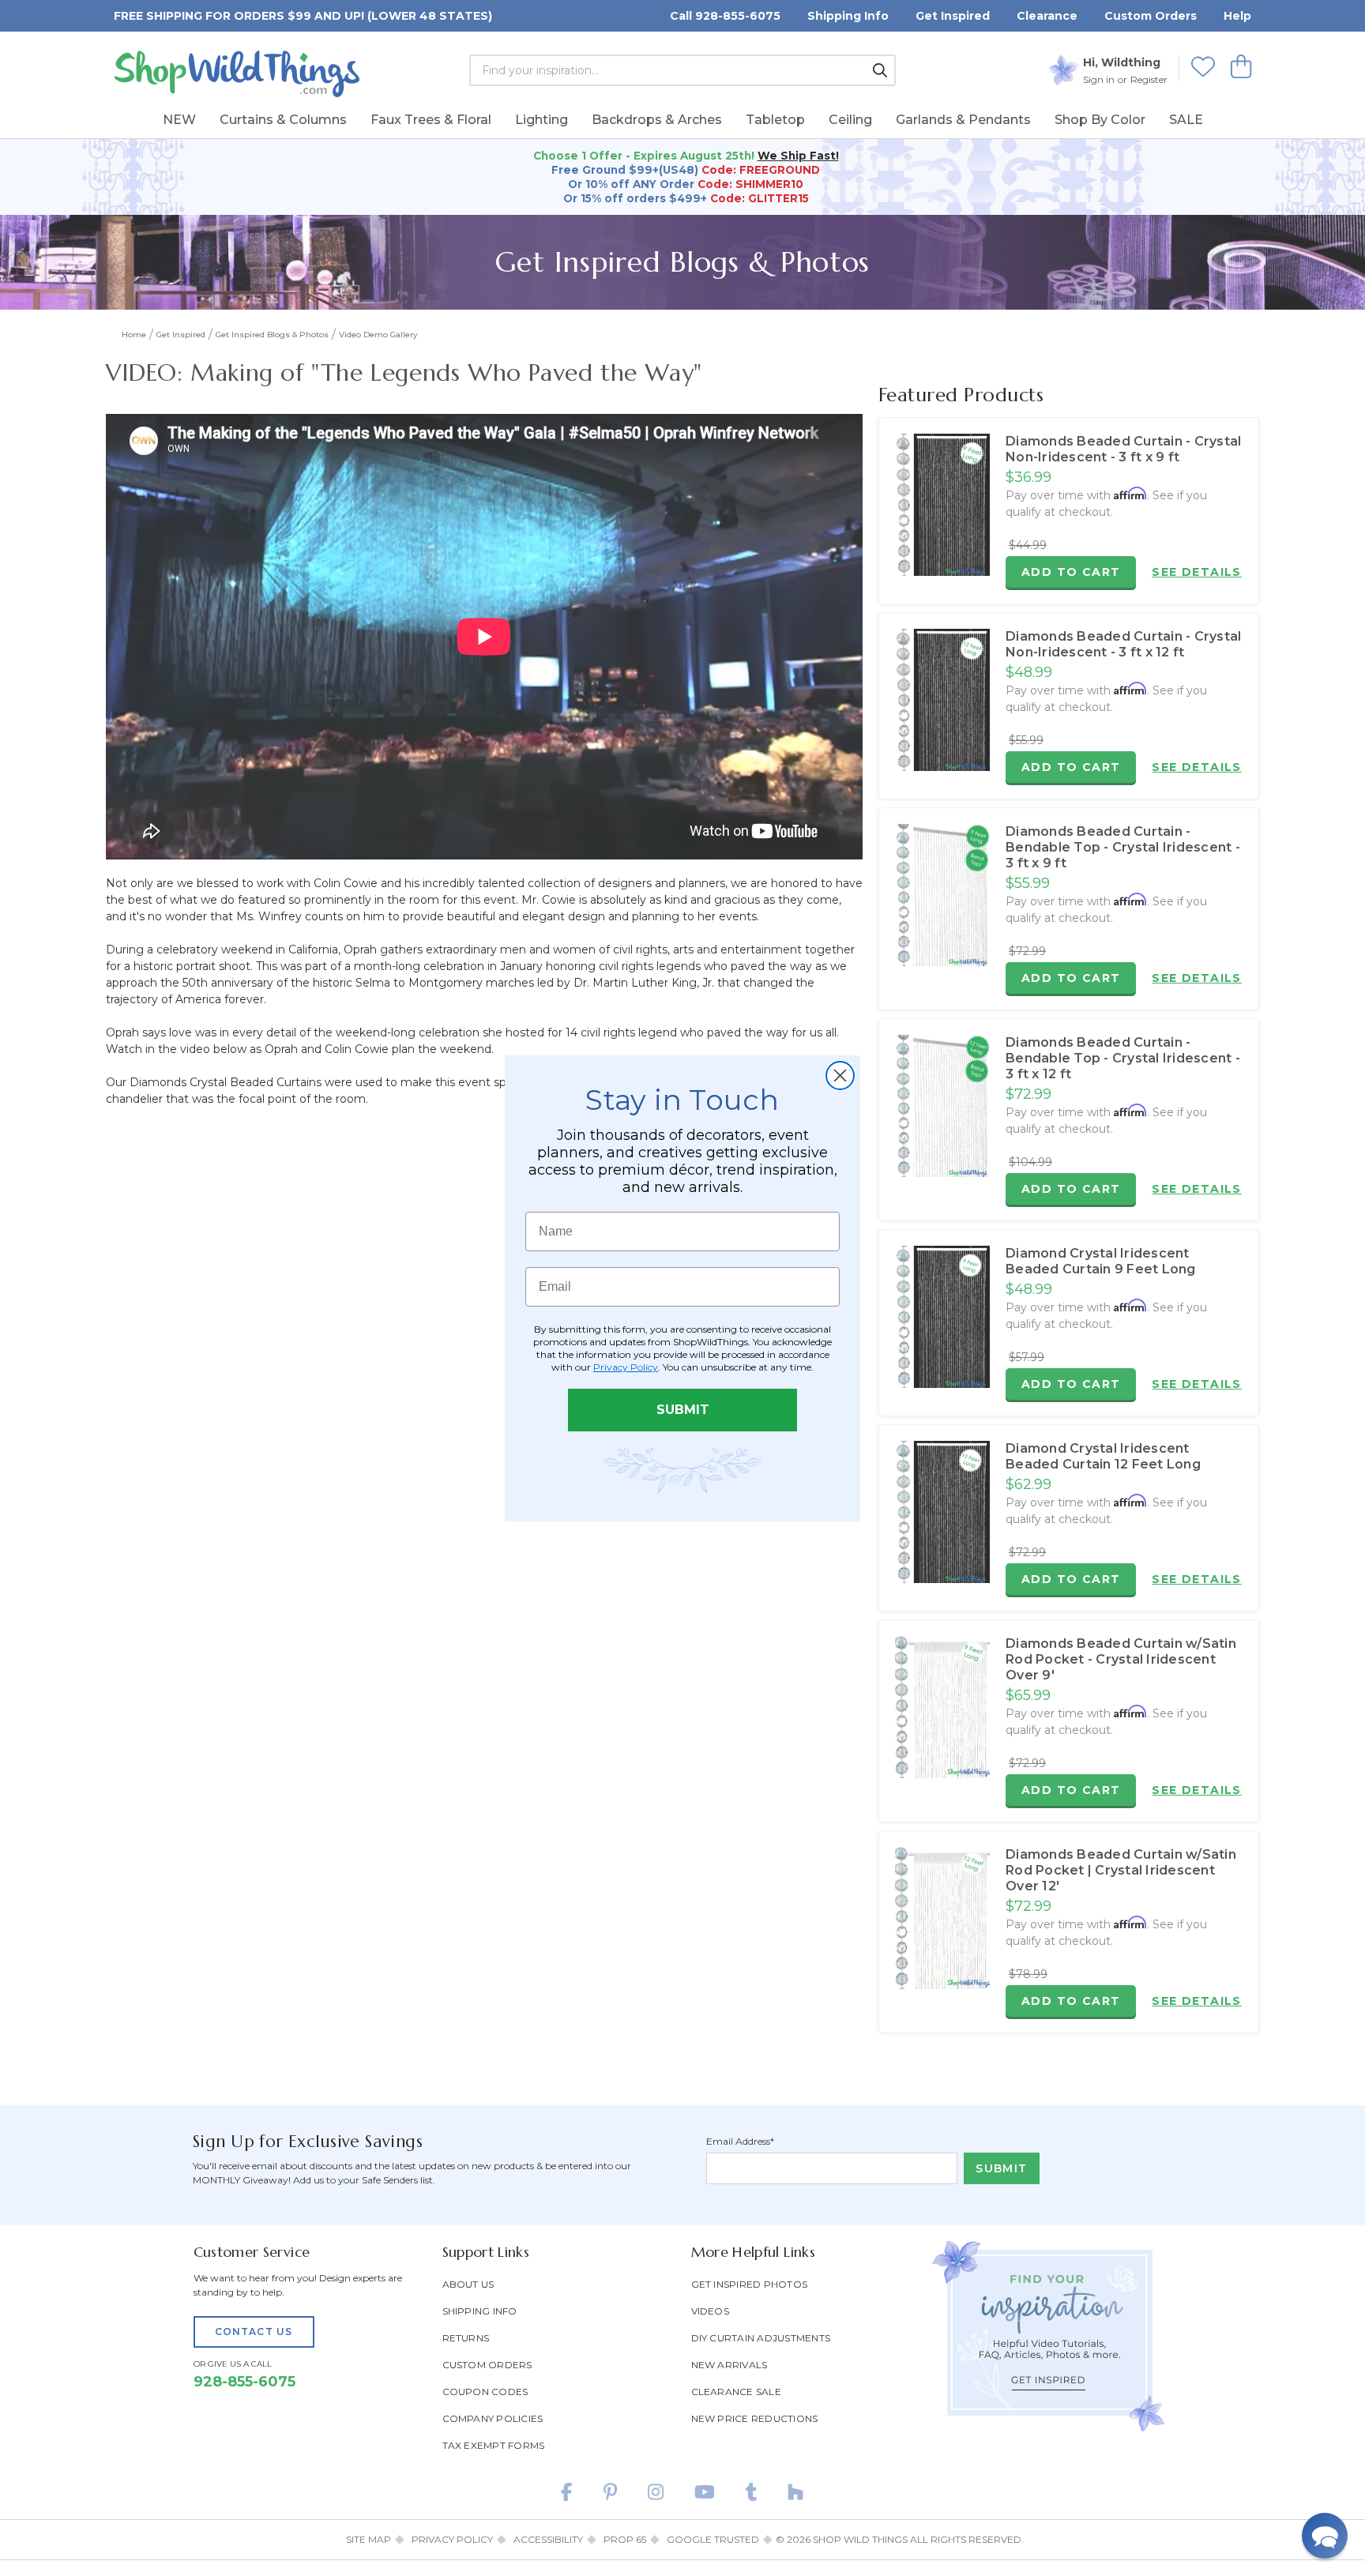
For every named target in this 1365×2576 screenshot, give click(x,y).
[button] (1325, 2536)
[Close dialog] (840, 1076)
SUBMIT (683, 1410)
